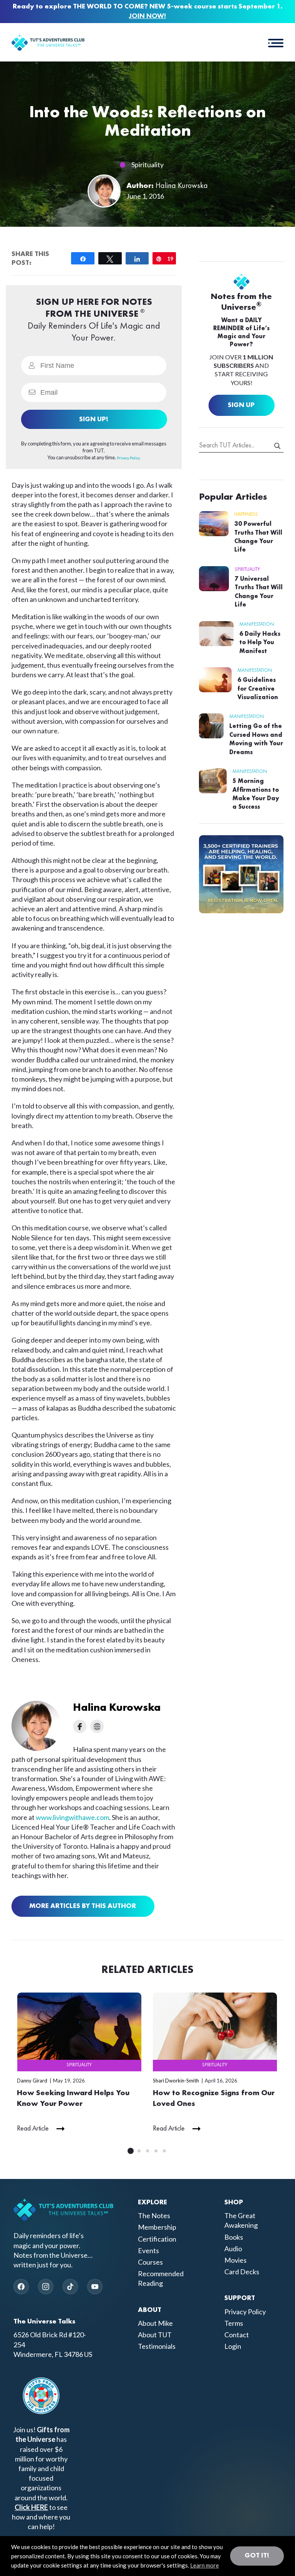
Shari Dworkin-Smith (176, 2081)
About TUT (155, 2335)
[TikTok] (70, 2287)
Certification (157, 2239)
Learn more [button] (205, 2565)
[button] (276, 42)
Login (233, 2346)
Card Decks (242, 2272)
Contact (237, 2335)
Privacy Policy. (128, 458)
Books (234, 2237)
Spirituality (147, 165)
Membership (157, 2227)
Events (148, 2250)
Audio (233, 2249)
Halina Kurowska (182, 186)
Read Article (33, 2129)
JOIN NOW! (147, 16)
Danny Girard (32, 2081)
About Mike (155, 2323)
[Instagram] (46, 2287)
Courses (150, 2262)
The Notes (154, 2215)
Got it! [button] (257, 2556)
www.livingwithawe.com (72, 1817)
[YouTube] (95, 2287)
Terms (234, 2323)
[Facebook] (21, 2287)
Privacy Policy (245, 2312)
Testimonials (157, 2346)
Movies (235, 2260)
